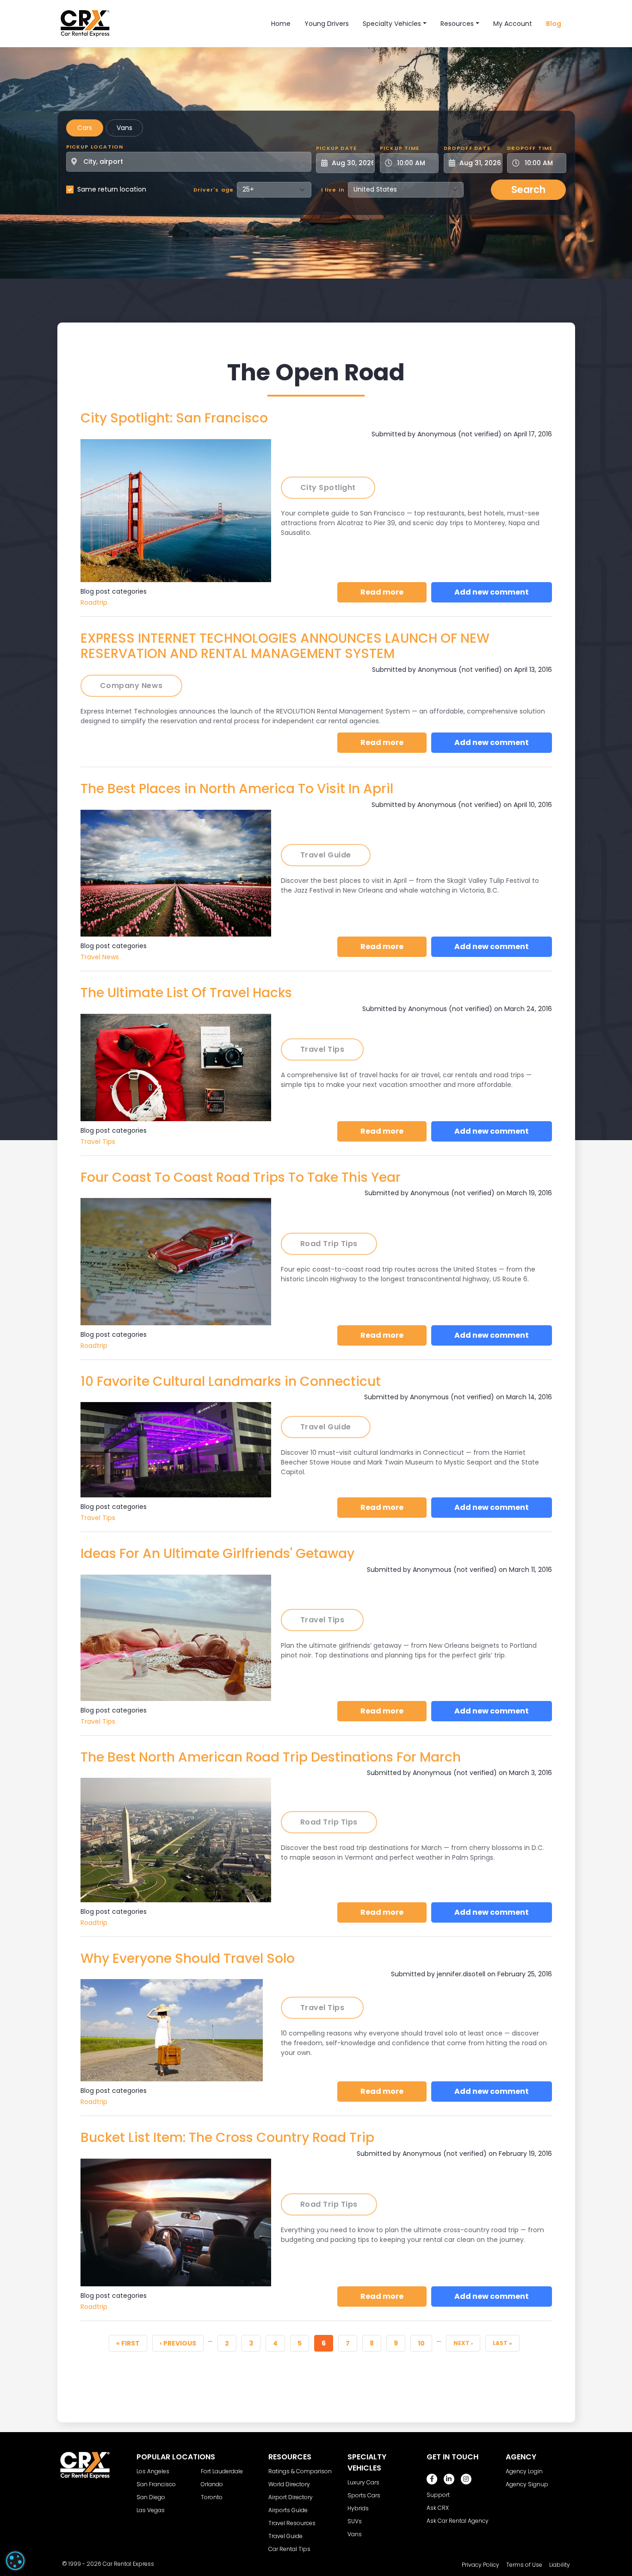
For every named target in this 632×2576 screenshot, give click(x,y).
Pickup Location (95, 147)
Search (528, 189)
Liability (560, 2565)
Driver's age (214, 190)
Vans (124, 128)
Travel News (100, 957)
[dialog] (15, 2561)
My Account (513, 24)
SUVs (355, 2521)
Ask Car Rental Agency (458, 2521)
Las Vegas (151, 2510)
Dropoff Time (530, 148)
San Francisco (156, 2484)
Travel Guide (285, 2536)
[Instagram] (466, 2479)
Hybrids (358, 2508)
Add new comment (492, 592)
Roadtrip (94, 602)
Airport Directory (291, 2497)
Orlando (212, 2484)
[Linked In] (449, 2479)
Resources (457, 24)
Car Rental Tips (289, 2549)
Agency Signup (527, 2484)
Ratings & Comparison (300, 2471)
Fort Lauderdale (222, 2471)
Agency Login (524, 2471)
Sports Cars (364, 2495)
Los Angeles (153, 2471)
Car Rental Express (128, 2564)
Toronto (212, 2497)
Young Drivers (327, 24)
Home (281, 24)
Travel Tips (98, 1142)
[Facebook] (432, 2479)
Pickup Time (400, 148)
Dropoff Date (467, 148)
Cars (85, 128)
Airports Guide (288, 2510)
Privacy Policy (480, 2565)
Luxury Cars (363, 2482)
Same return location (112, 189)
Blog (554, 24)
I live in (333, 190)
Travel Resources (292, 2523)
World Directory (289, 2484)
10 (425, 2343)
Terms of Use (524, 2565)
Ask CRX (438, 2508)
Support (438, 2495)
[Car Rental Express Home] (85, 23)
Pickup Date (336, 148)
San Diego (151, 2497)
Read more (393, 592)
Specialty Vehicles (392, 24)
